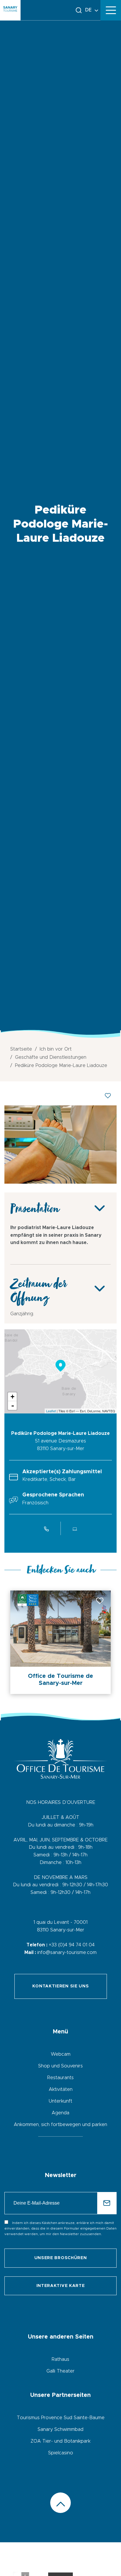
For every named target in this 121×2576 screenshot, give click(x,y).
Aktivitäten (61, 2089)
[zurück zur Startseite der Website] (10, 10)
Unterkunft (60, 2101)
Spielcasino (61, 2453)
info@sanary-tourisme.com (67, 1953)
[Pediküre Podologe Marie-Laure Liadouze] (60, 1182)
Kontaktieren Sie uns (61, 1986)
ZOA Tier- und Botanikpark (60, 2441)
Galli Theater (60, 2371)
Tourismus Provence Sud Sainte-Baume (61, 2418)
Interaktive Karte (61, 2286)
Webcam (61, 2054)
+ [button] (12, 1397)
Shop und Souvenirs (60, 2066)
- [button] (13, 1406)
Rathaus (60, 2359)
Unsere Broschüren (61, 2258)
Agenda (60, 2113)
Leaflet (51, 1411)
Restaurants (60, 2078)
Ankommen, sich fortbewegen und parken (60, 2125)
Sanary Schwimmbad (60, 2429)
